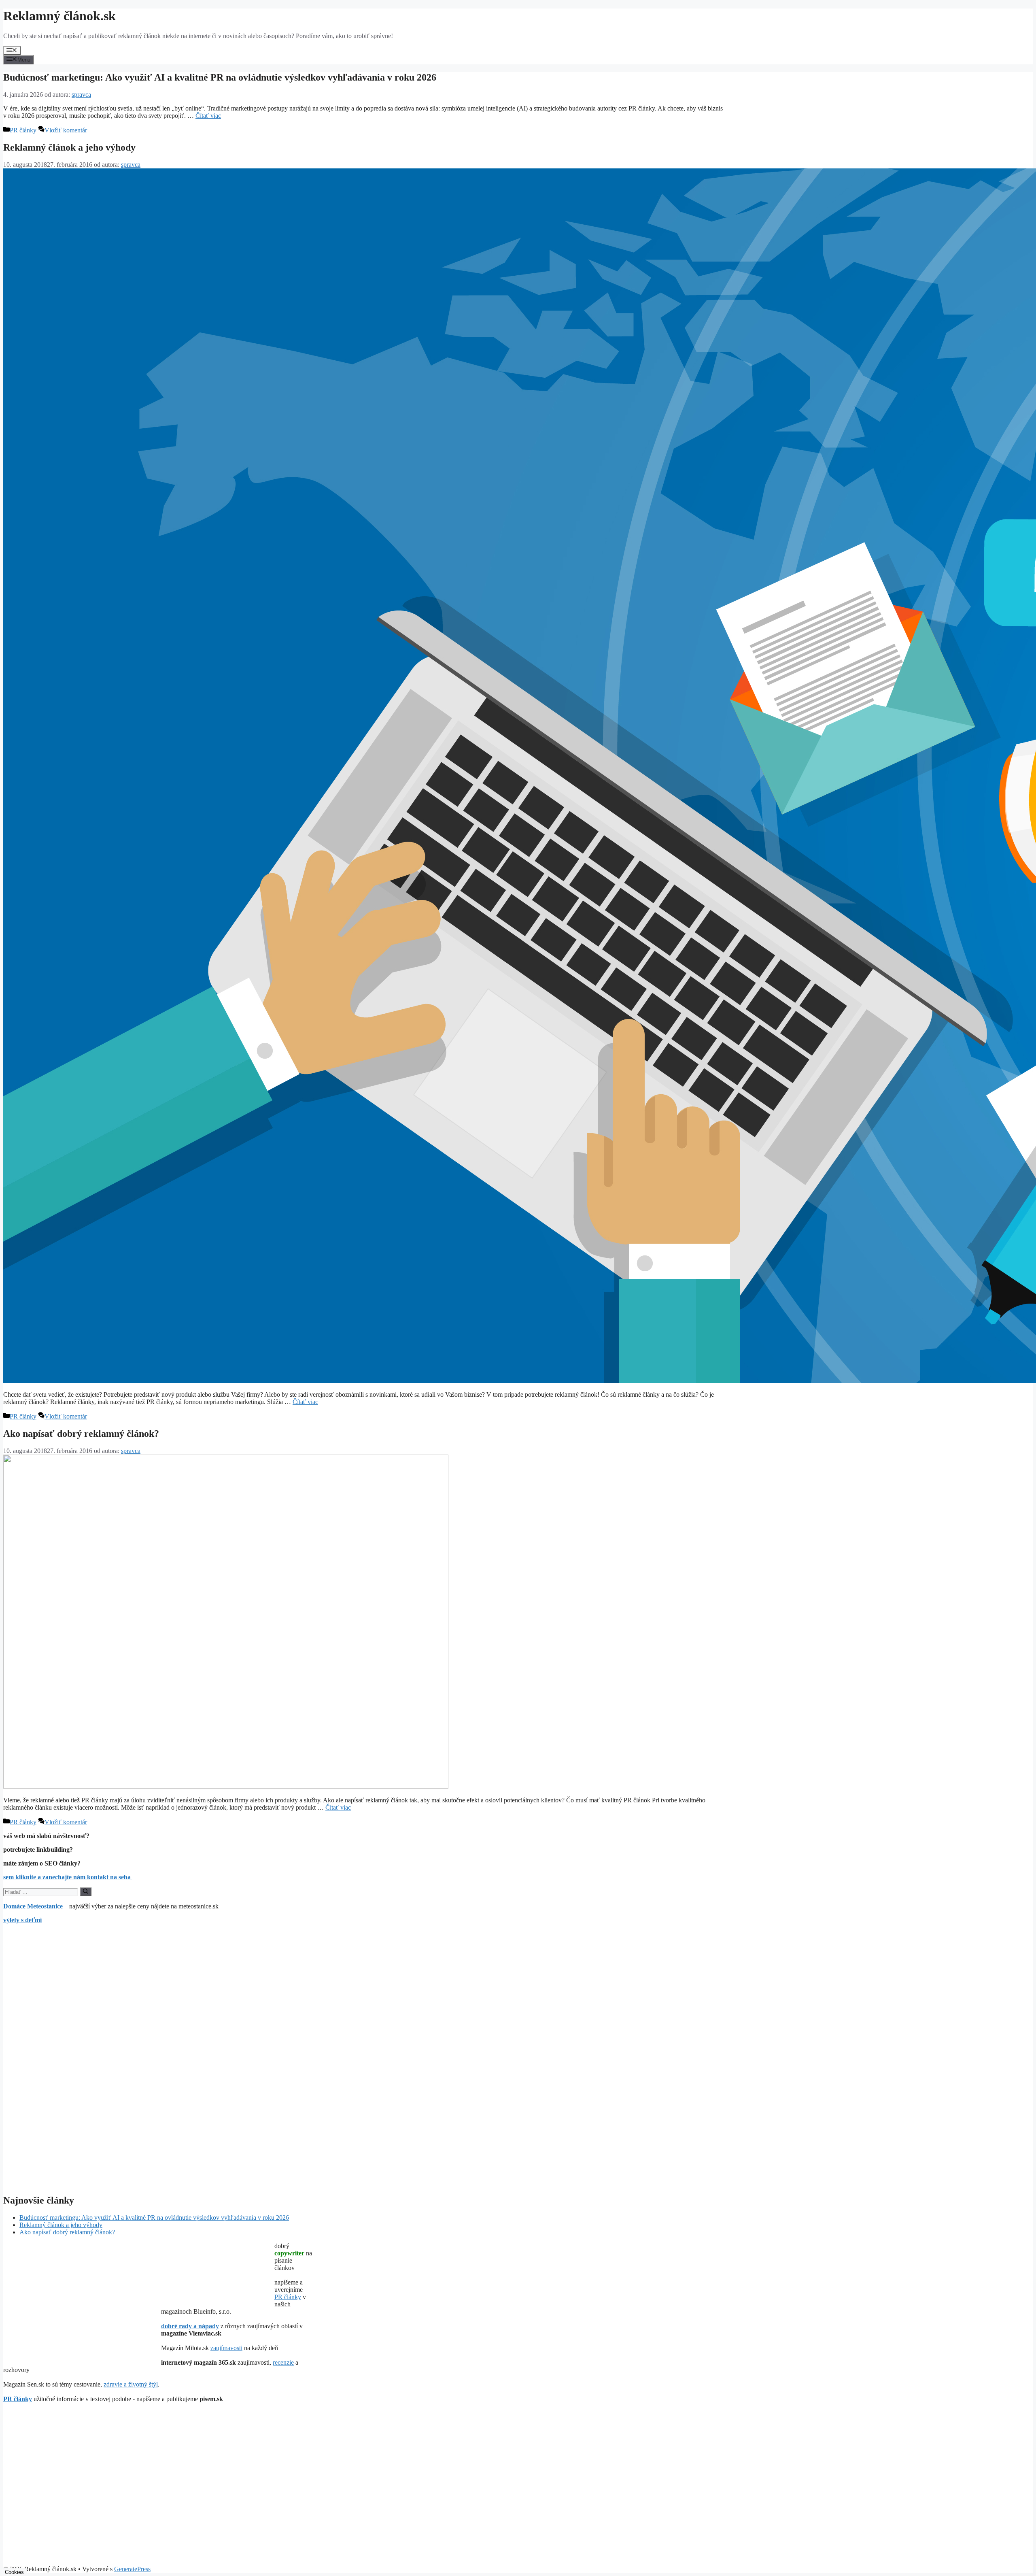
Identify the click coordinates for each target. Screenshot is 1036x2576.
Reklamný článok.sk (59, 16)
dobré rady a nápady (190, 2326)
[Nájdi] (86, 1892)
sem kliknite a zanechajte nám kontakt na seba (68, 1877)
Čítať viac (208, 116)
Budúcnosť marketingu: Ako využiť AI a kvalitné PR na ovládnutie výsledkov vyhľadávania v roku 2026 (220, 77)
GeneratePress (132, 2569)
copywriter (289, 2253)
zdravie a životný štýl (131, 2384)
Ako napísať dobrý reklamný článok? (81, 1434)
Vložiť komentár (66, 130)
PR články (23, 130)
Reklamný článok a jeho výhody (69, 147)
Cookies (14, 2572)
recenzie (283, 2362)
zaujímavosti (226, 2348)
